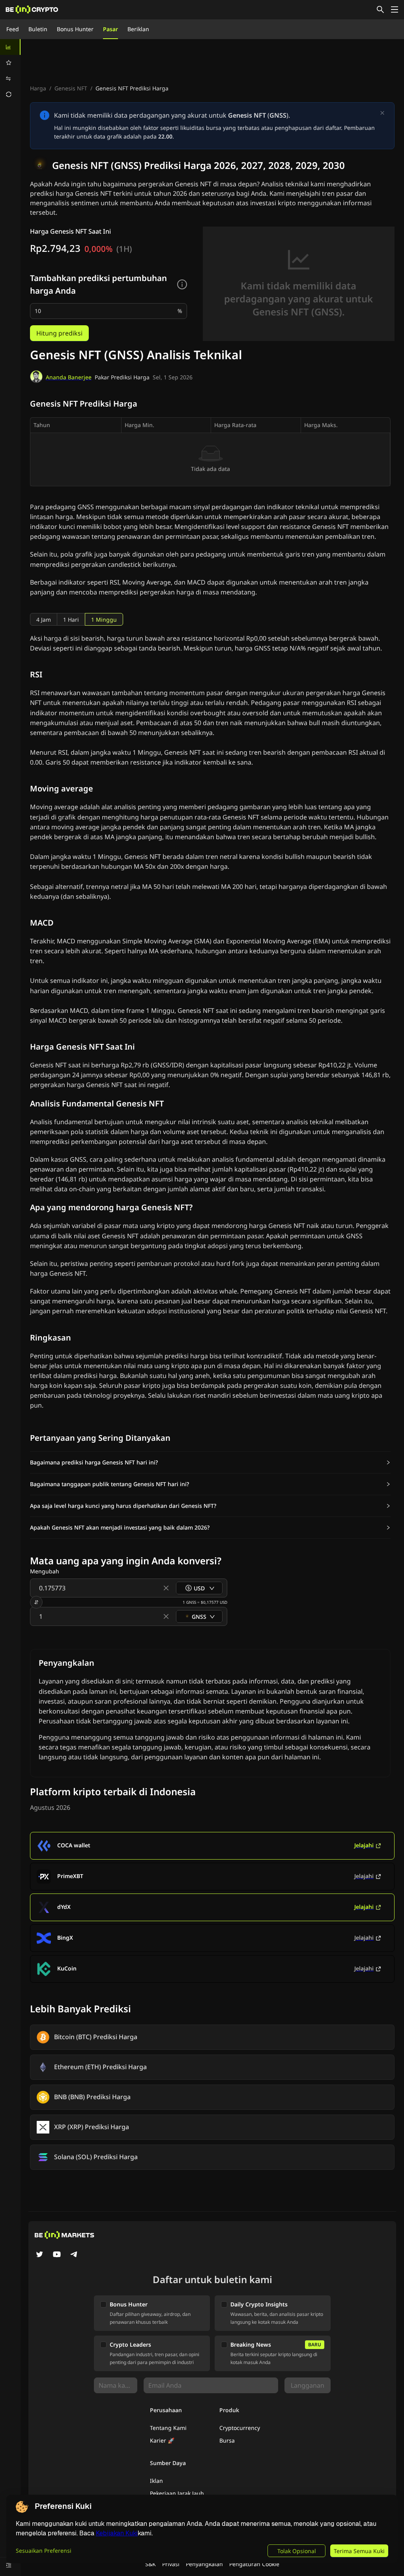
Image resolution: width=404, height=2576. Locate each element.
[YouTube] (57, 2255)
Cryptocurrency (240, 2428)
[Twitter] (39, 2255)
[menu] (10, 71)
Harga (38, 88)
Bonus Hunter (75, 29)
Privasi (171, 2564)
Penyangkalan (204, 2564)
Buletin (38, 29)
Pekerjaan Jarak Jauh (177, 2493)
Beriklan (138, 29)
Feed (13, 29)
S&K (151, 2564)
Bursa (227, 2440)
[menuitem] (10, 47)
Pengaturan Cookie (254, 2564)
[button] (210, 1462)
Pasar (110, 29)
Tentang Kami (168, 2428)
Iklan (156, 2481)
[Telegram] (74, 2255)
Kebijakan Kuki (117, 2533)
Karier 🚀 (162, 2440)
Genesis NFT (71, 88)
